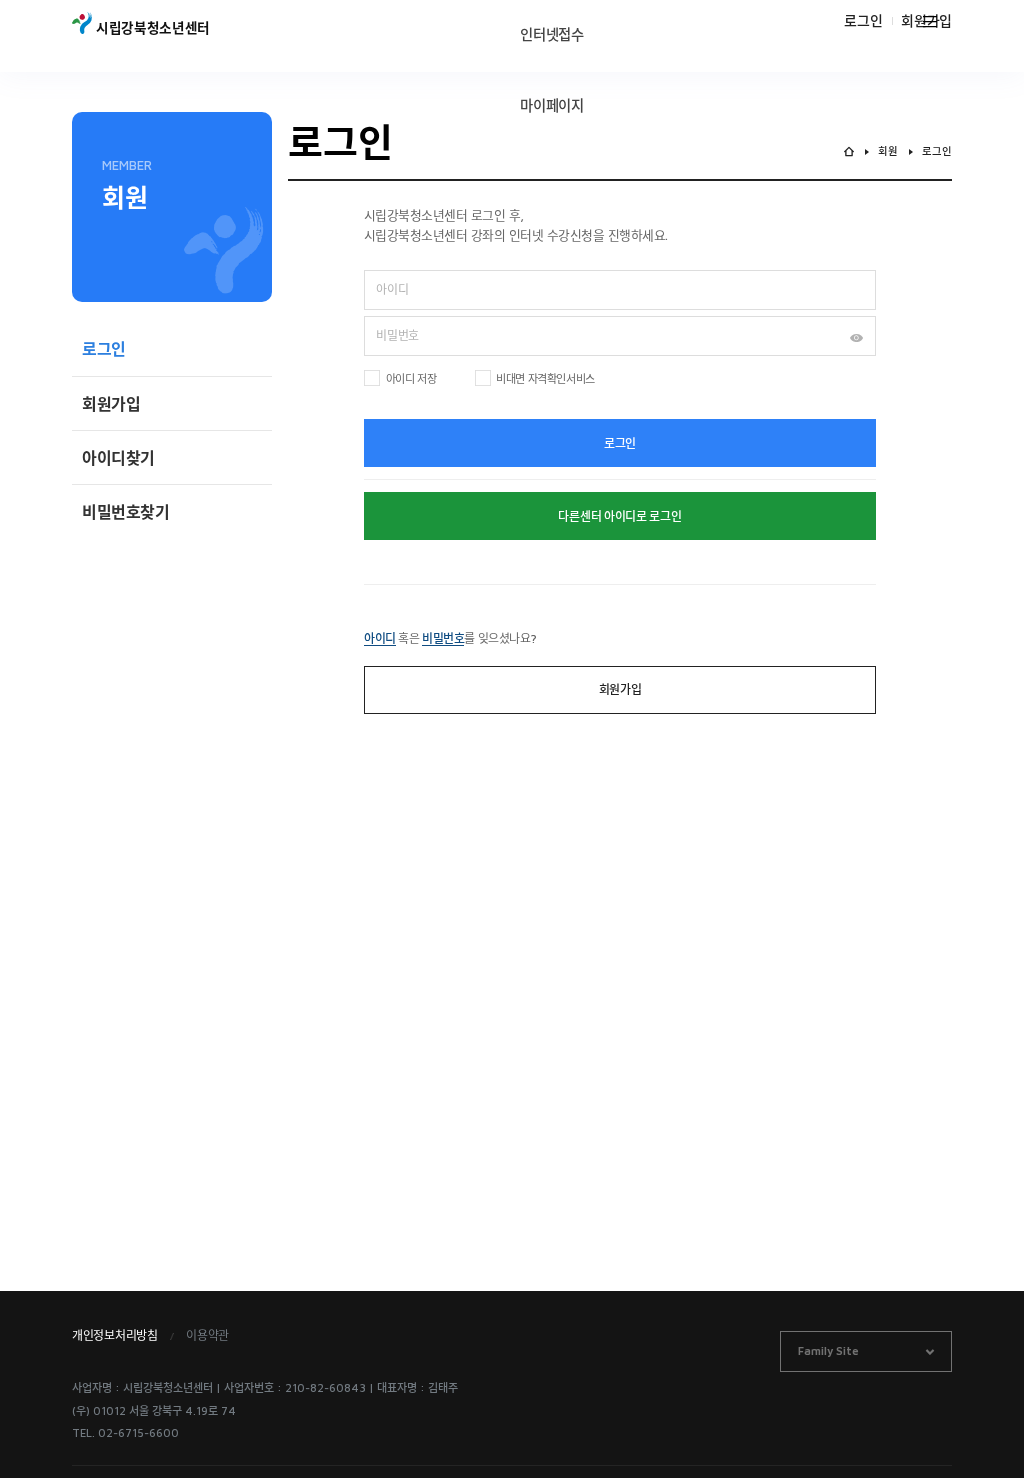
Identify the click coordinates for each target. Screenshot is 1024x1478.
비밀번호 (443, 638)
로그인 (863, 21)
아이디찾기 (118, 458)
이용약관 (207, 1335)
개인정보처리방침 (115, 1335)
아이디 (380, 638)
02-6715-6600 (138, 1432)
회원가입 (111, 404)
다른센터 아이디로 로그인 (619, 516)
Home (849, 151)
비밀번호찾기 (126, 512)
